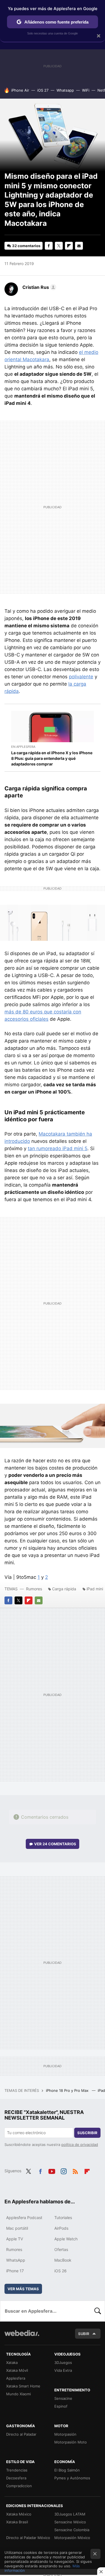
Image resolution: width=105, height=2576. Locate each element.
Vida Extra (63, 2370)
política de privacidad (80, 2145)
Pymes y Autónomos (72, 2478)
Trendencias (17, 2470)
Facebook (49, 246)
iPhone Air (20, 90)
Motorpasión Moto (71, 2442)
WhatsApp (16, 2260)
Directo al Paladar (21, 2434)
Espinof (61, 2406)
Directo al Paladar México (28, 2538)
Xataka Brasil (17, 2522)
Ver (55, 1844)
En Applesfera (23, 747)
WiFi (86, 90)
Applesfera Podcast (24, 2218)
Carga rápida (64, 1589)
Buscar (98, 2311)
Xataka (12, 2363)
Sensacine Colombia (72, 2530)
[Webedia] (22, 2337)
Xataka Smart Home (23, 2386)
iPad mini (95, 1589)
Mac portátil (17, 2228)
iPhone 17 (15, 2271)
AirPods (61, 2228)
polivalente (81, 677)
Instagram (64, 2170)
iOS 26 (60, 2271)
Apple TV (15, 2239)
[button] (39, 287)
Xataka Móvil (17, 2370)
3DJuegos (63, 2363)
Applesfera (16, 2378)
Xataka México (19, 2514)
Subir (84, 2334)
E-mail (79, 246)
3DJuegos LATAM (70, 2514)
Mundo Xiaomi (18, 2394)
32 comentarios (26, 246)
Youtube (52, 2170)
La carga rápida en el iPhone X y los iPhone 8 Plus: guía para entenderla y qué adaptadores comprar (52, 758)
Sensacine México (70, 2522)
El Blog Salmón (67, 2470)
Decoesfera (16, 2478)
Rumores (34, 1589)
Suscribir (87, 2133)
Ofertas (61, 2249)
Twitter (59, 246)
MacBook (63, 2260)
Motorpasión (65, 2434)
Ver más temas (23, 2289)
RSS (75, 2170)
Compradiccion (19, 2486)
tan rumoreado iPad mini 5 (58, 1148)
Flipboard (69, 246)
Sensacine (63, 2398)
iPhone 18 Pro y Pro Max (68, 2090)
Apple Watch (66, 2239)
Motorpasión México (72, 2538)
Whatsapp (65, 90)
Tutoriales (63, 2218)
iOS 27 (43, 90)
